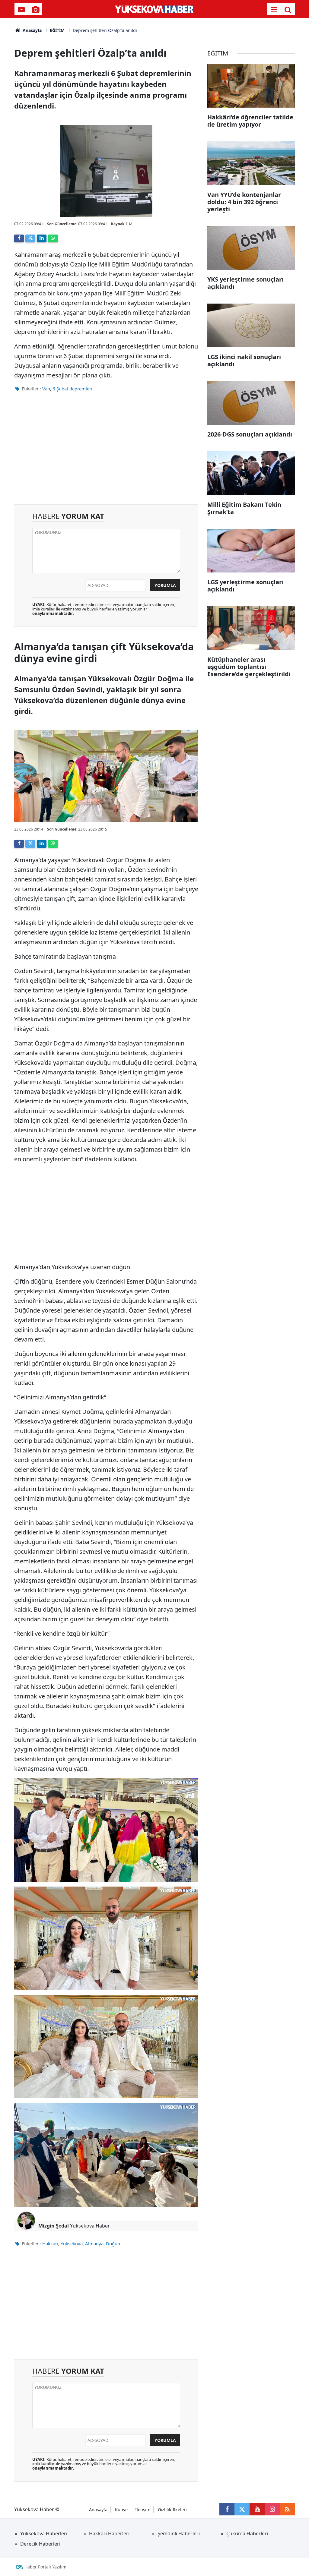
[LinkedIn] (42, 238)
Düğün (113, 2243)
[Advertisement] (106, 452)
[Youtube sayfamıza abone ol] (257, 2509)
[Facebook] (19, 238)
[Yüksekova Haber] (155, 9)
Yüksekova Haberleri (44, 2533)
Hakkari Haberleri (109, 2533)
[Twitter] (30, 238)
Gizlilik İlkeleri (172, 2510)
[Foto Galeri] (35, 10)
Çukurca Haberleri (247, 2533)
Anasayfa (32, 30)
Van (46, 389)
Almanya (94, 2243)
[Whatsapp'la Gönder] (53, 238)
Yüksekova (72, 2243)
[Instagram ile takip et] (272, 2509)
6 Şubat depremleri (72, 389)
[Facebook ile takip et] (227, 2509)
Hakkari (50, 2243)
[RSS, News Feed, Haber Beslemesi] (287, 2509)
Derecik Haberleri (40, 2544)
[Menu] (274, 10)
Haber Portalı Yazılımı (46, 2567)
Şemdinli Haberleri (179, 2533)
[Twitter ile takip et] (242, 2509)
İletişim (143, 2510)
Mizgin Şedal (54, 2226)
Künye (121, 2510)
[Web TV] (21, 10)
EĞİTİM (57, 30)
